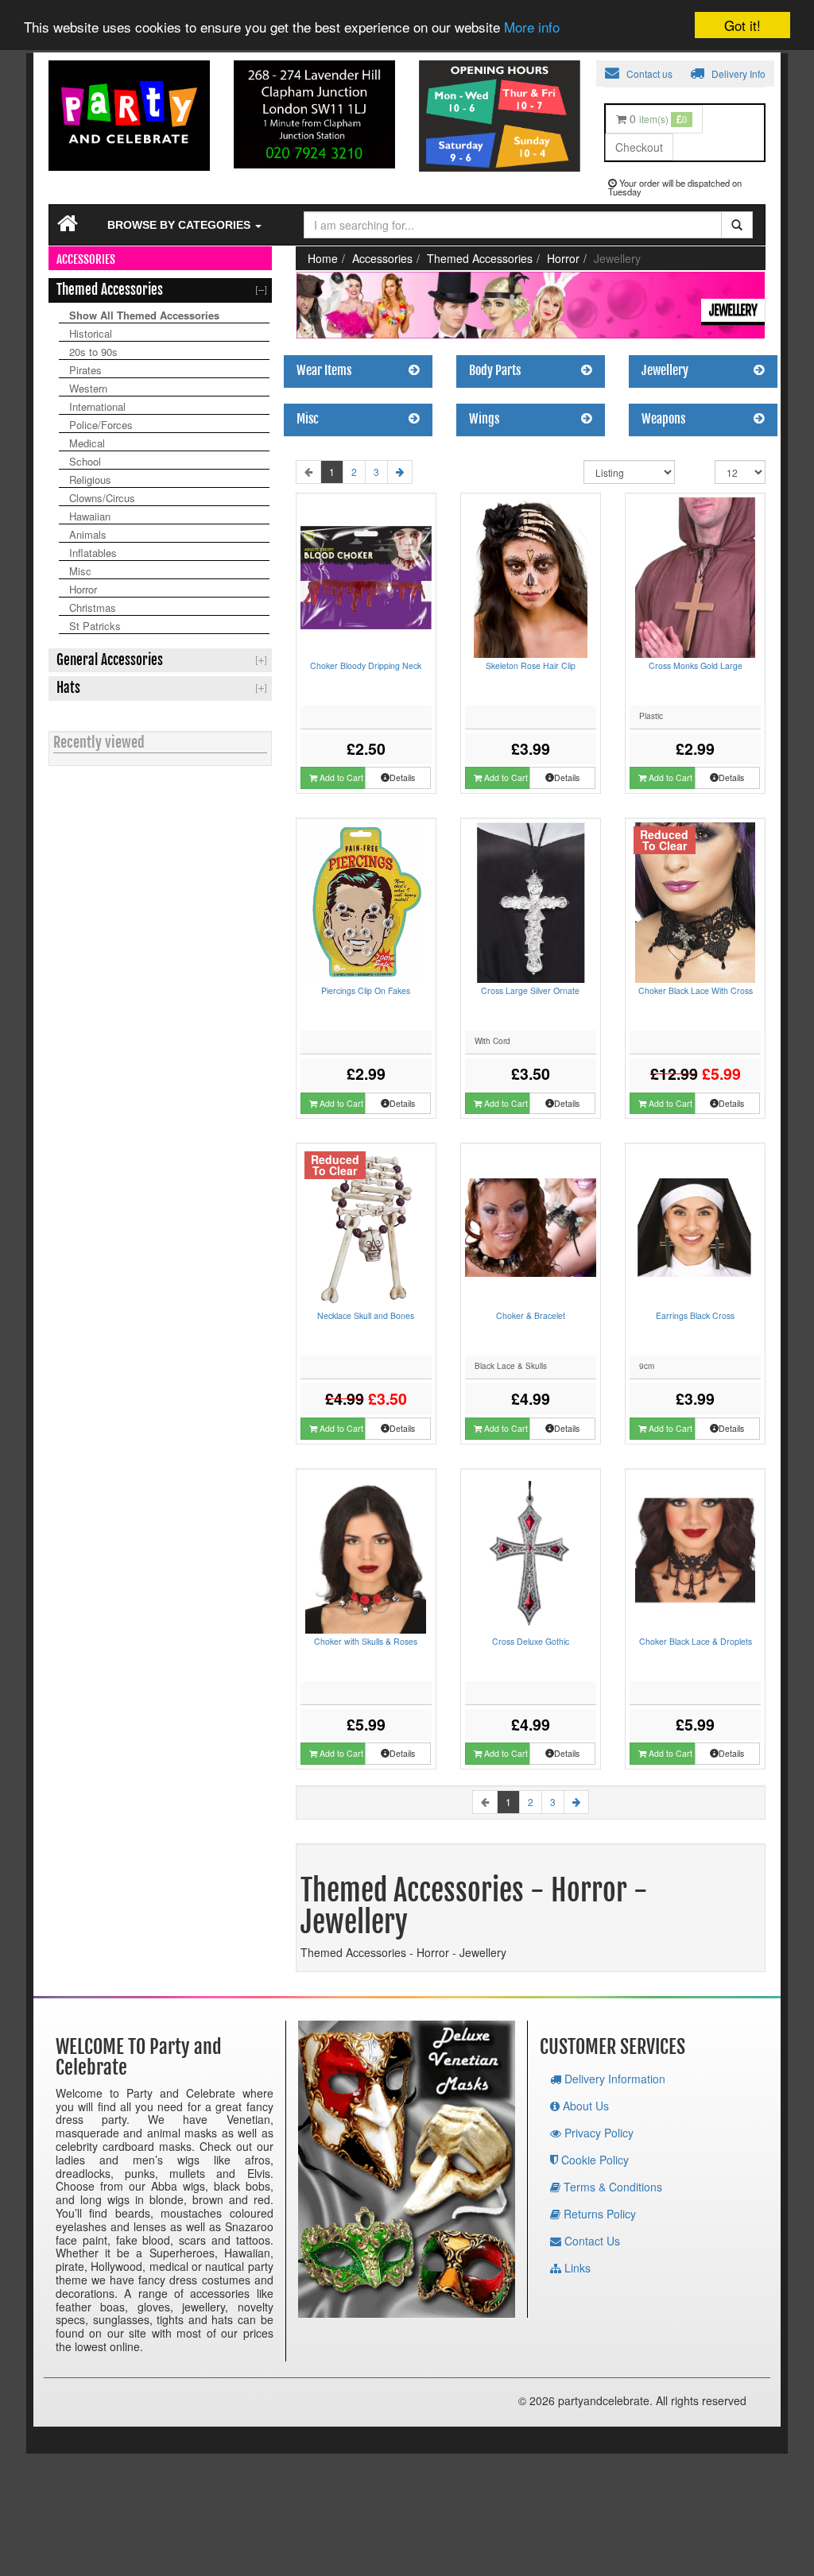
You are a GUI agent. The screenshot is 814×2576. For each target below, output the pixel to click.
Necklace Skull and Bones (366, 1315)
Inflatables (93, 553)
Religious (90, 480)
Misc (80, 571)
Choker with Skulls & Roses (366, 1641)
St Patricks (95, 626)
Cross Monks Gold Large (696, 665)
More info (532, 27)
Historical (91, 333)
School (85, 461)
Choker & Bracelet (531, 1315)
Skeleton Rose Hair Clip (531, 665)
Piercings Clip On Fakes (366, 990)
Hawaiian (90, 516)
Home (323, 258)
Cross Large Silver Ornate (530, 990)
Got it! (742, 25)
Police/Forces (101, 425)
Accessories (382, 258)
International (97, 406)
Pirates (85, 370)
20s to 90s (93, 352)
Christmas (93, 607)
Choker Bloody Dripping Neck (366, 665)
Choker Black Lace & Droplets (696, 1641)
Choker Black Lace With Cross (696, 990)
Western (88, 388)
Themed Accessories (480, 258)
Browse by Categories (180, 225)
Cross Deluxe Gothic (531, 1641)
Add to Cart (340, 777)
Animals (88, 534)
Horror (83, 589)
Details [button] (402, 777)
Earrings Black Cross (695, 1315)
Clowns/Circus (102, 498)
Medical (87, 443)
